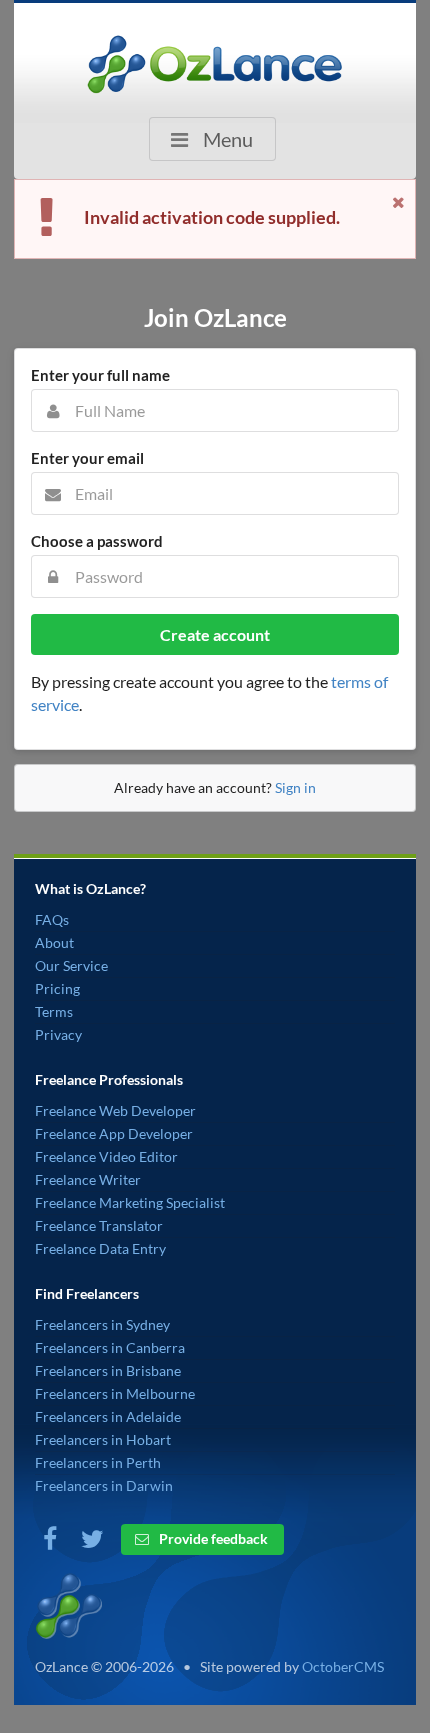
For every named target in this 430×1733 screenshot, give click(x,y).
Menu (226, 139)
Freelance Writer (88, 1179)
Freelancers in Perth (98, 1462)
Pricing (57, 988)
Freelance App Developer (114, 1133)
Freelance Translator (99, 1225)
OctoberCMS (343, 1666)
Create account (215, 634)
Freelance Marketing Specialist (130, 1202)
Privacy (58, 1034)
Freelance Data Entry (100, 1248)
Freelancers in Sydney (102, 1324)
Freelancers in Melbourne (115, 1393)
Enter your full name (100, 375)
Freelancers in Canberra (110, 1347)
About (54, 942)
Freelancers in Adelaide (108, 1416)
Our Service (71, 965)
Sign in (295, 787)
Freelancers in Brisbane (108, 1370)
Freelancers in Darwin (104, 1485)
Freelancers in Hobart (103, 1439)
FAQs (52, 919)
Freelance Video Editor (106, 1156)
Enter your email (87, 458)
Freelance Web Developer (115, 1110)
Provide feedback (212, 1538)
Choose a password (97, 541)
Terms (54, 1011)
